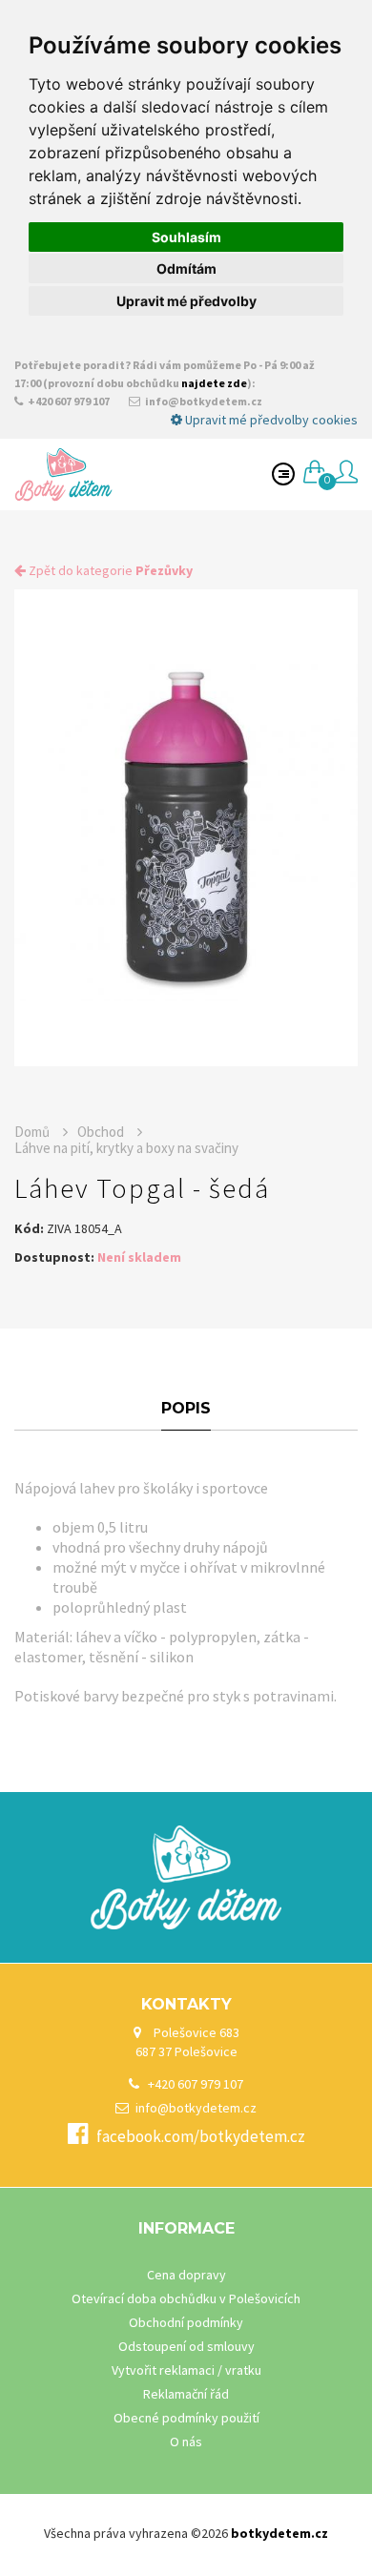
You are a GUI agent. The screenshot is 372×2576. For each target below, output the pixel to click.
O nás (186, 2442)
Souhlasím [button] (186, 237)
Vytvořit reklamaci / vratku (186, 2370)
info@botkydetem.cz (203, 401)
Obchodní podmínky (186, 2322)
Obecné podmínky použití (186, 2418)
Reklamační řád (186, 2394)
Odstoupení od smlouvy (186, 2346)
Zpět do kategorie (109, 570)
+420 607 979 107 (68, 401)
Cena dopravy (186, 2275)
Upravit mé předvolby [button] (186, 301)
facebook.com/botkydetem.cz (201, 2136)
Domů (33, 1132)
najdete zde (214, 383)
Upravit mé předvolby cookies (270, 420)
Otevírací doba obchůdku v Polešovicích (186, 2298)
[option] (186, 828)
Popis (186, 1408)
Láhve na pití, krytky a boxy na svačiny (126, 1148)
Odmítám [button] (186, 268)
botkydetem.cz (279, 2533)
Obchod (102, 1132)
